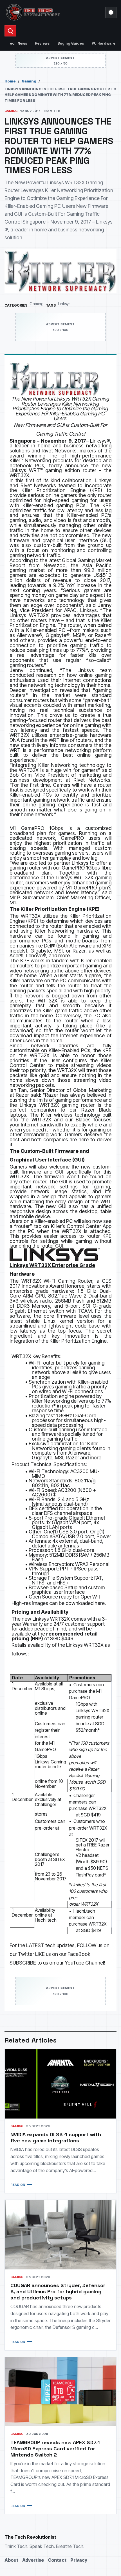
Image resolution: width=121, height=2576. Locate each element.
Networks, (67, 451)
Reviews (42, 43)
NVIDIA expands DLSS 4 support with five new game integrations (56, 2137)
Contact (57, 2560)
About (11, 2560)
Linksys (64, 304)
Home (10, 81)
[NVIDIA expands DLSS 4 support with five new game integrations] (60, 2084)
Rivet (47, 451)
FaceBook (79, 1954)
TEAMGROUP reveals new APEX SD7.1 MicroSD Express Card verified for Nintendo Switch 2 (55, 2449)
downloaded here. (86, 1603)
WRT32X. (20, 475)
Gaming (29, 81)
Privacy (79, 2560)
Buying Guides (71, 43)
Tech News (17, 43)
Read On (18, 2185)
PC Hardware (104, 43)
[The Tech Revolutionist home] (53, 12)
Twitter (26, 1954)
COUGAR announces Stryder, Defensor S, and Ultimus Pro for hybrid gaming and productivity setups (58, 2291)
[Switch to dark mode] (111, 12)
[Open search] (10, 31)
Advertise (33, 2560)
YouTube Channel (84, 1963)
